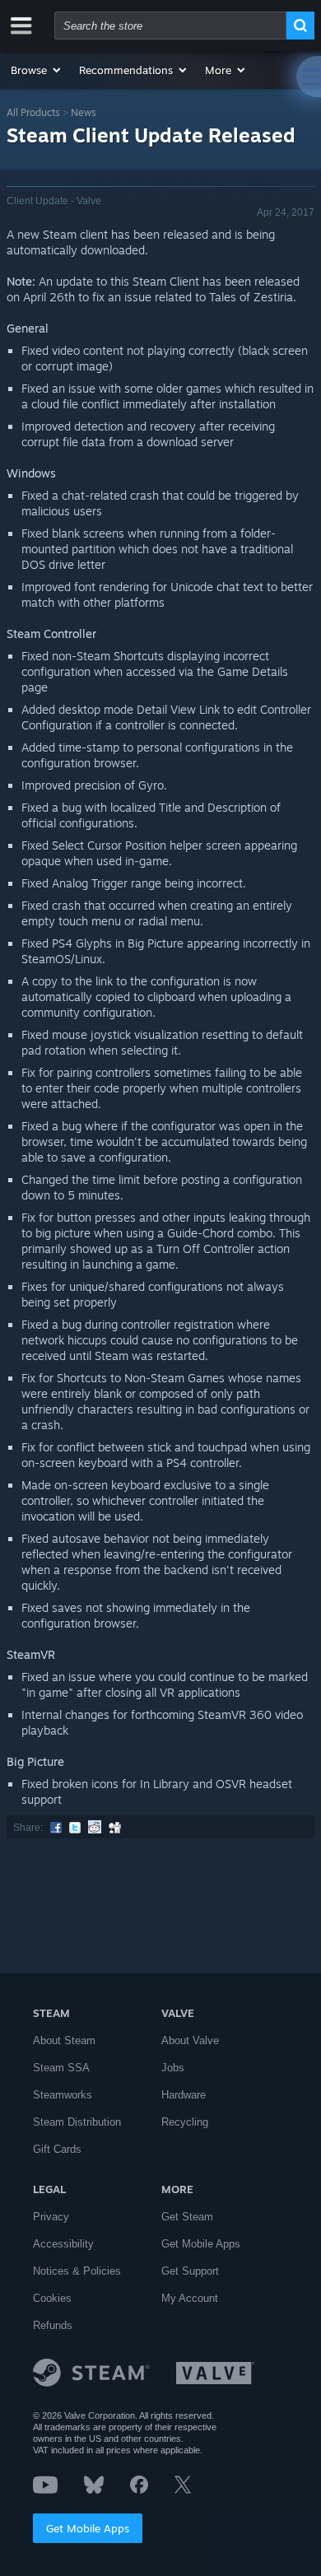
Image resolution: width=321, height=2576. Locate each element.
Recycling (185, 2122)
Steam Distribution (77, 2122)
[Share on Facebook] (56, 1828)
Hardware (184, 2095)
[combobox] (170, 26)
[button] (37, 70)
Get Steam (187, 2217)
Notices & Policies (77, 2271)
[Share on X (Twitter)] (75, 1828)
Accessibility (63, 2244)
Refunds (53, 2325)
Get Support (190, 2271)
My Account (190, 2298)
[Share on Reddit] (95, 1828)
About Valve (190, 2040)
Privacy (51, 2217)
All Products (33, 112)
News (84, 112)
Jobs (173, 2068)
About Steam (64, 2040)
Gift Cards (57, 2149)
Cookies (52, 2298)
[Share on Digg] (115, 1828)
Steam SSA (61, 2068)
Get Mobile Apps (88, 2528)
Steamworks (63, 2095)
